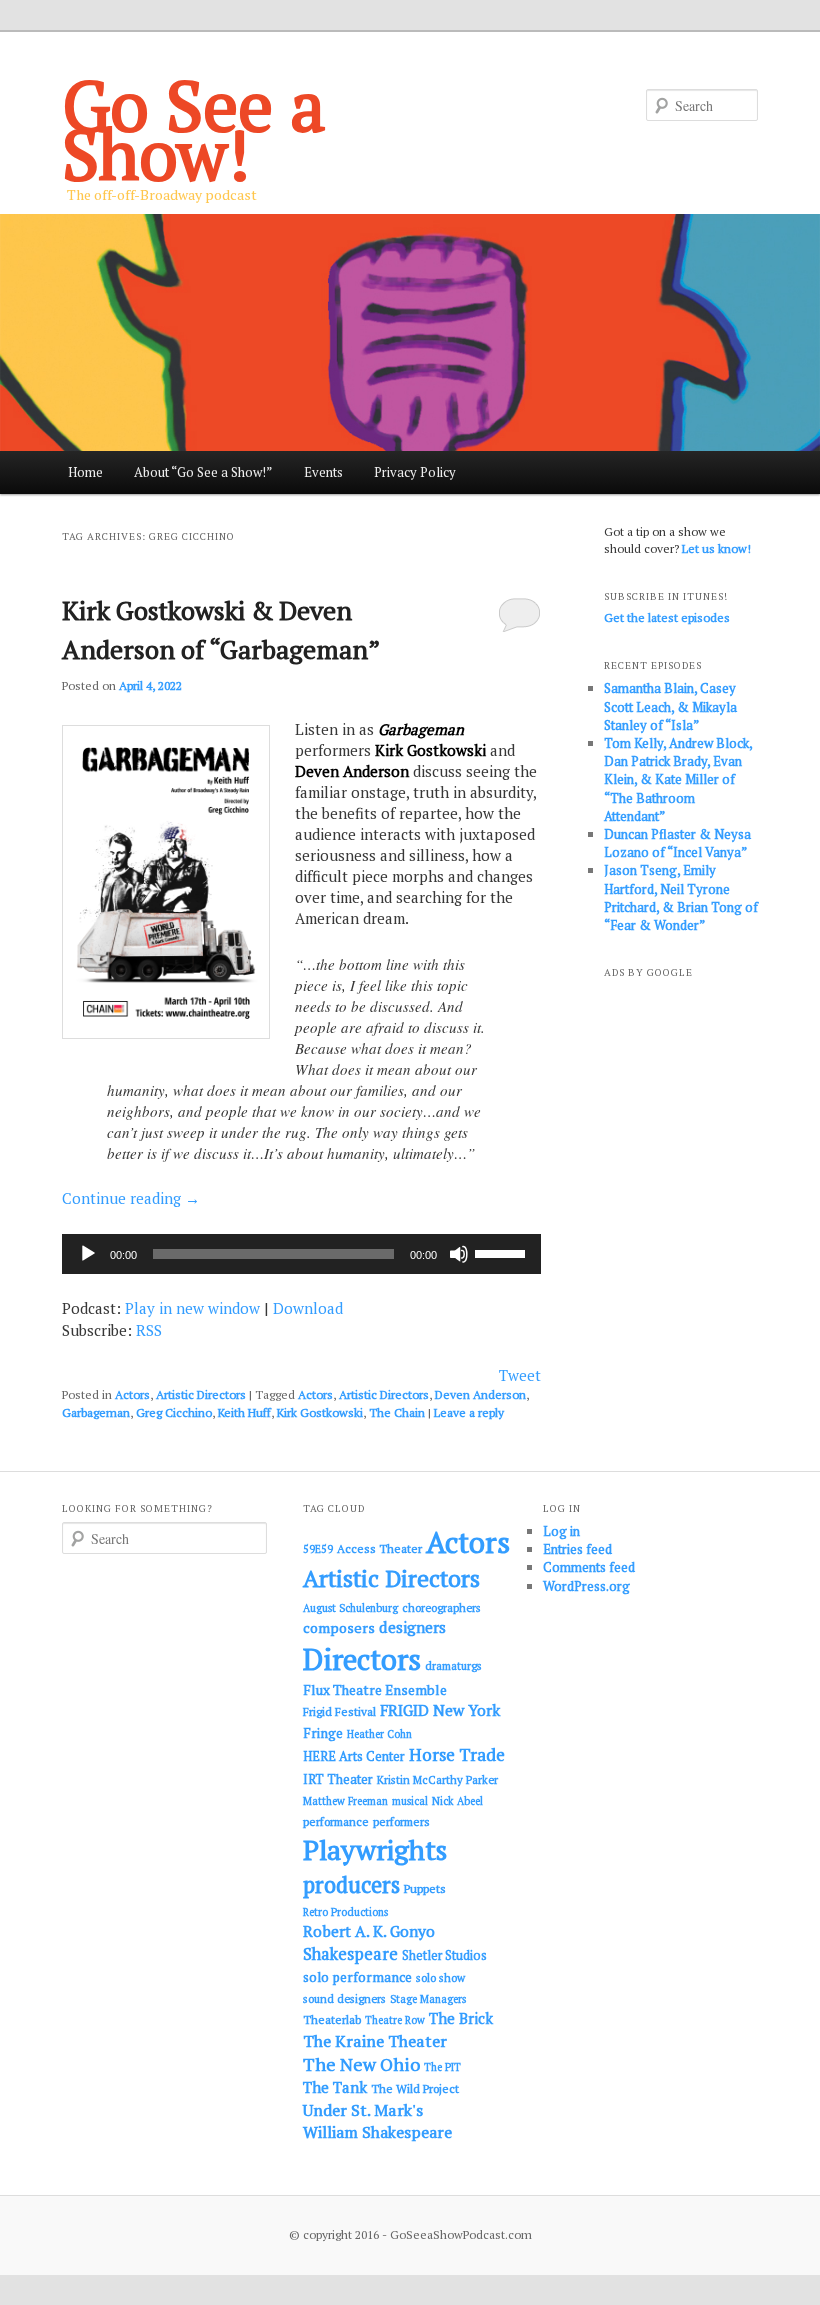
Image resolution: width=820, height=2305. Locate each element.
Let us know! (716, 548)
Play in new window (192, 1308)
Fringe (323, 1733)
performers (401, 1821)
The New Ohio (361, 2064)
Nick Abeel (457, 1801)
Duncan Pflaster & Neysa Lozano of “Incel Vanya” (677, 843)
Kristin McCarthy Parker (437, 1779)
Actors (132, 1394)
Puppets (425, 1888)
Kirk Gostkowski (320, 1412)
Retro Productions (345, 1912)
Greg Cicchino (174, 1412)
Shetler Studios (444, 1955)
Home (85, 472)
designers (412, 1627)
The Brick (461, 2018)
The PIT (442, 2067)
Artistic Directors (201, 1394)
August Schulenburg (350, 1608)
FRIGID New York (440, 1710)
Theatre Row (395, 2020)
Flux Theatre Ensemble (375, 1690)
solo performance (357, 1977)
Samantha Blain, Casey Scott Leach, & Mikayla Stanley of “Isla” (670, 706)
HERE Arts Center (354, 1756)
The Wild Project (415, 2088)
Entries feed (577, 1549)
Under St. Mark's (363, 2110)
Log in (561, 1531)
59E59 (318, 1549)
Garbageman (96, 1412)
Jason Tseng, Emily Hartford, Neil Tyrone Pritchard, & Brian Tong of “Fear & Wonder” (681, 897)
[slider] (503, 1252)
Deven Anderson (480, 1394)
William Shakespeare (377, 2132)
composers (339, 1627)
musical (410, 1801)
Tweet (520, 1375)
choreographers (441, 1607)
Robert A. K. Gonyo (369, 1931)
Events (323, 472)
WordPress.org (586, 1586)
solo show (440, 1977)
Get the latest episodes (667, 617)
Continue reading (131, 1198)
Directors (362, 1659)
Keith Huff (244, 1412)
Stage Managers (428, 1999)
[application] (301, 1254)
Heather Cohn (379, 1734)
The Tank (335, 2087)
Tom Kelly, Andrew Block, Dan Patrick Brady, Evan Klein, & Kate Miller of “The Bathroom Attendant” (678, 779)
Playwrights (375, 1850)
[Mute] (459, 1254)
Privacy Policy (415, 472)
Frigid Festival (339, 1711)
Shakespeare (350, 1954)
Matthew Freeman (345, 1801)
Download (308, 1308)
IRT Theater (338, 1779)
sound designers (344, 1998)
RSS (149, 1330)
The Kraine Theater (375, 2041)
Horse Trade (457, 1754)
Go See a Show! (194, 129)
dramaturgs (453, 1665)
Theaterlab (332, 2019)
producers (351, 1884)
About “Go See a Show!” (203, 472)
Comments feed (589, 1567)
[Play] (88, 1254)
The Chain (397, 1412)
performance (336, 1821)
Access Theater (379, 1548)
